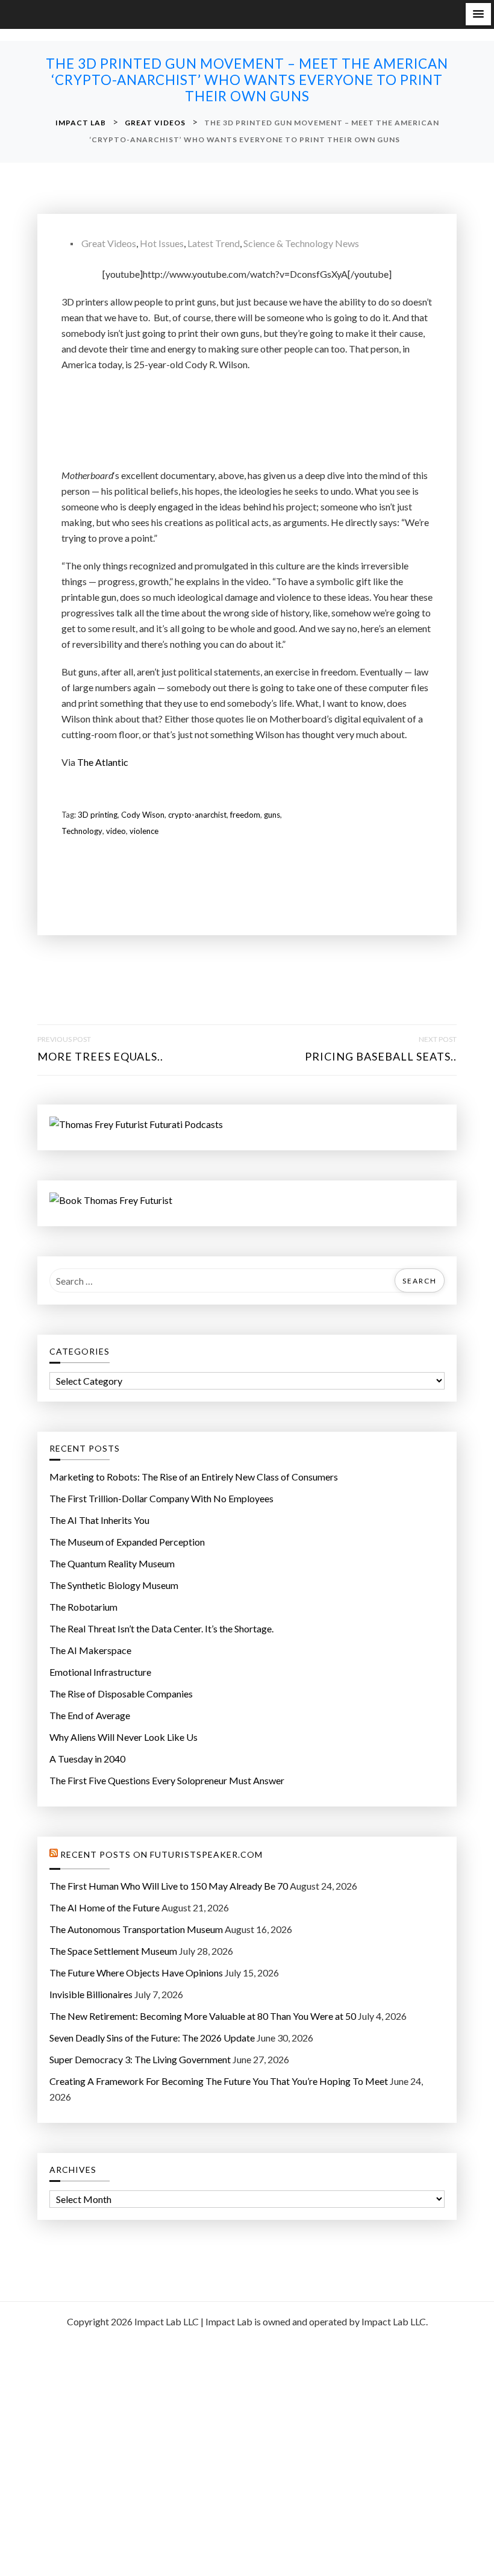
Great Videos (109, 243)
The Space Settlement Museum (113, 1951)
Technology (82, 831)
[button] (478, 14)
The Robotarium (83, 1607)
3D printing (98, 815)
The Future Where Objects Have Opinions (136, 1973)
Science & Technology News (301, 243)
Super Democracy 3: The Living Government (140, 2059)
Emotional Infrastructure (100, 1672)
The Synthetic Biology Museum (114, 1585)
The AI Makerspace (90, 1650)
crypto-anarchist (197, 815)
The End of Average (90, 1715)
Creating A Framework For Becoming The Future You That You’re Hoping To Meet (219, 2081)
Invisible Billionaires (91, 1994)
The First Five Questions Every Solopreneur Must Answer (167, 1780)
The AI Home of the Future (105, 1907)
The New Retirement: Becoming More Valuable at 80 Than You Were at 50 (203, 2016)
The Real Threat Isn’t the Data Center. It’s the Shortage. (161, 1628)
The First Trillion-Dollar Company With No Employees (161, 1498)
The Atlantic (103, 762)
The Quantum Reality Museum (112, 1563)
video (116, 831)
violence (144, 831)
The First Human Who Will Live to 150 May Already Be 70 (169, 1886)
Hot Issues (162, 243)
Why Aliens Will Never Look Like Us (123, 1737)
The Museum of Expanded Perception (127, 1542)
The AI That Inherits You (99, 1520)
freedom (245, 815)
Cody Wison (143, 815)
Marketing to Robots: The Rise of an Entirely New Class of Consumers (194, 1477)
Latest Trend (214, 243)
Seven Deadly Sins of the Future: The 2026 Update (152, 2038)
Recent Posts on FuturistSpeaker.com (161, 1855)
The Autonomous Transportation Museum (136, 1929)
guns (272, 815)
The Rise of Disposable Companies (121, 1694)
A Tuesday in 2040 (87, 1759)
